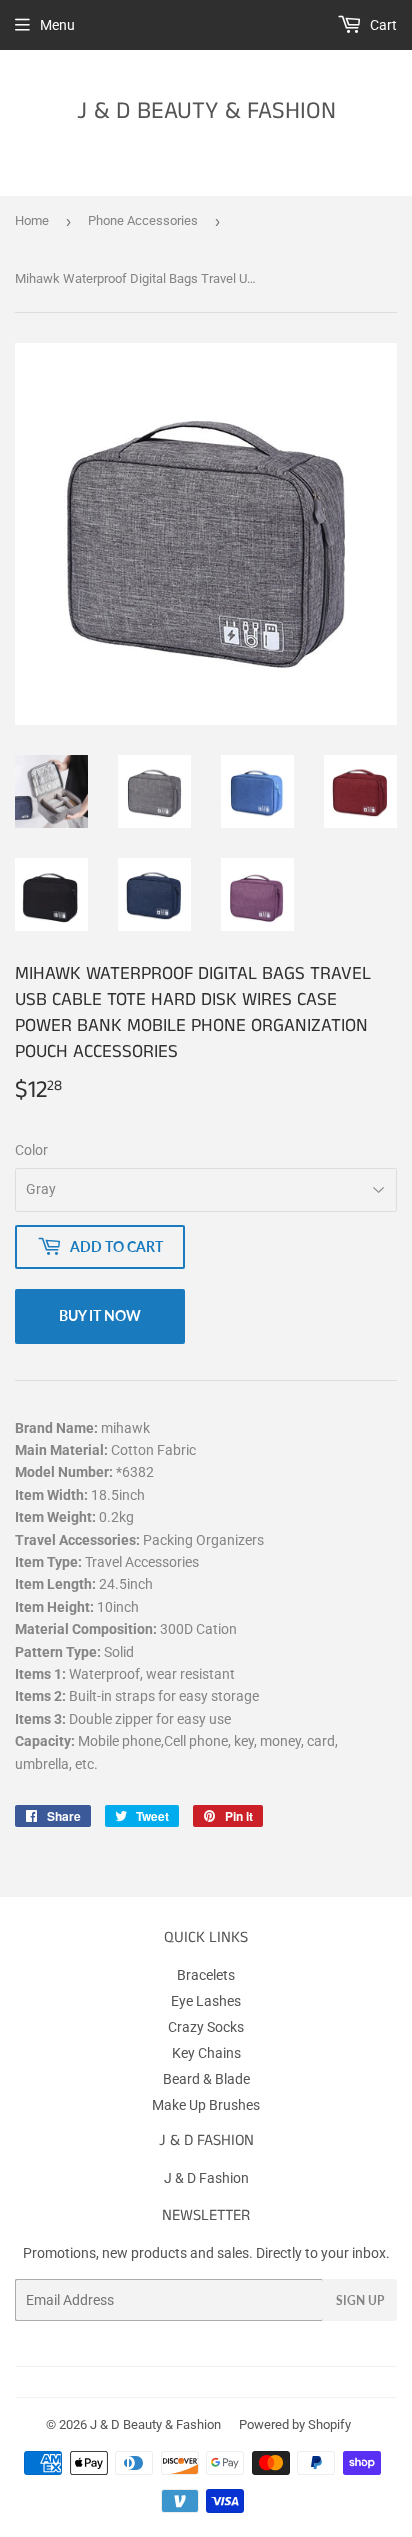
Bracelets (206, 1975)
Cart (382, 25)
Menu (57, 25)
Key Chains (206, 2053)
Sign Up (360, 2300)
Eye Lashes (206, 2001)
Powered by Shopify (295, 2424)
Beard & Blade (206, 2079)
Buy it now (100, 1315)
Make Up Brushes (206, 2105)
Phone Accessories (143, 220)
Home (32, 220)
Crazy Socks (206, 2027)
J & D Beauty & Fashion (206, 111)
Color (31, 1150)
